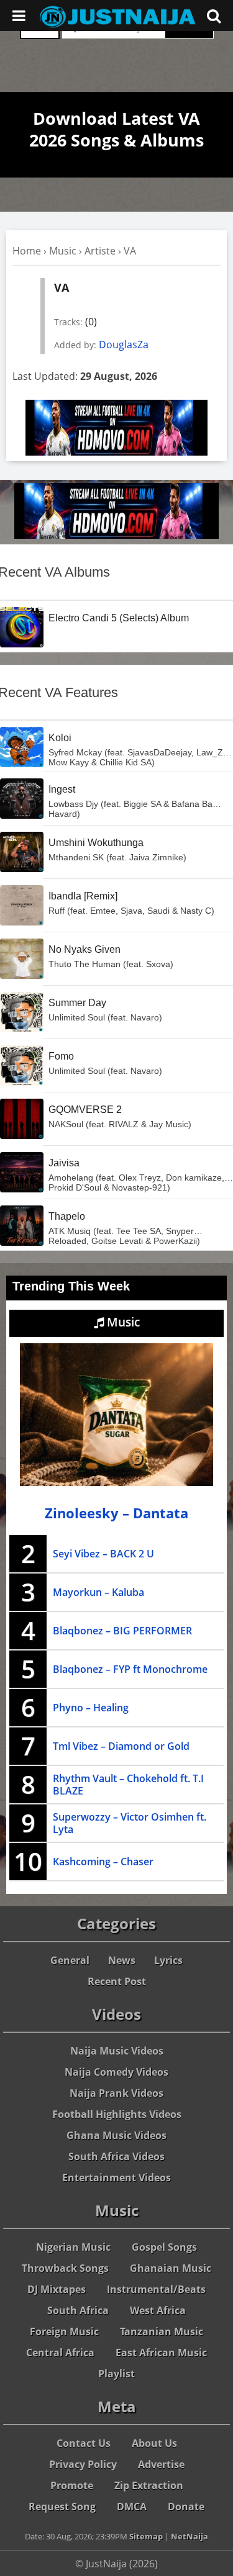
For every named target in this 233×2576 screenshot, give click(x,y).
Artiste (100, 251)
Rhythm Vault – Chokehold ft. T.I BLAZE (128, 1785)
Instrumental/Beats (156, 2289)
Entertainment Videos (116, 2177)
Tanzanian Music (162, 2331)
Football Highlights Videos (117, 2114)
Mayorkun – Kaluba (98, 1592)
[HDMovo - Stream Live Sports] (116, 452)
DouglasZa (124, 345)
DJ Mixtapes (57, 2289)
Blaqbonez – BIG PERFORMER (122, 1631)
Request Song (62, 2506)
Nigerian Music (73, 2247)
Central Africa (60, 2353)
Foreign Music (64, 2331)
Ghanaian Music (171, 2268)
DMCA (132, 2506)
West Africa (158, 2310)
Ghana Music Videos (116, 2135)
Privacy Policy (83, 2464)
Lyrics (168, 1960)
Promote (72, 2485)
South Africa (78, 2310)
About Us (154, 2443)
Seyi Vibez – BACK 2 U (103, 1554)
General (70, 1960)
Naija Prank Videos (116, 2093)
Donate (186, 2506)
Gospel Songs (164, 2247)
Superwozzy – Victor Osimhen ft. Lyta (130, 1823)
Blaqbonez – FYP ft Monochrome (130, 1669)
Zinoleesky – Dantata (116, 1513)
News (122, 1960)
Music (63, 251)
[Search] (214, 16)
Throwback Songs (65, 2268)
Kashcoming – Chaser (103, 1862)
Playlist (116, 2374)
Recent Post (117, 1981)
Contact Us (84, 2443)
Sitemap (146, 2536)
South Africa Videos (116, 2156)
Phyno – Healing (91, 1708)
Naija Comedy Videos (116, 2072)
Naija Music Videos (117, 2051)
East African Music (161, 2353)
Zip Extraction (149, 2485)
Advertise (161, 2464)
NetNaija (190, 2536)
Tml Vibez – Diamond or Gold (121, 1746)
